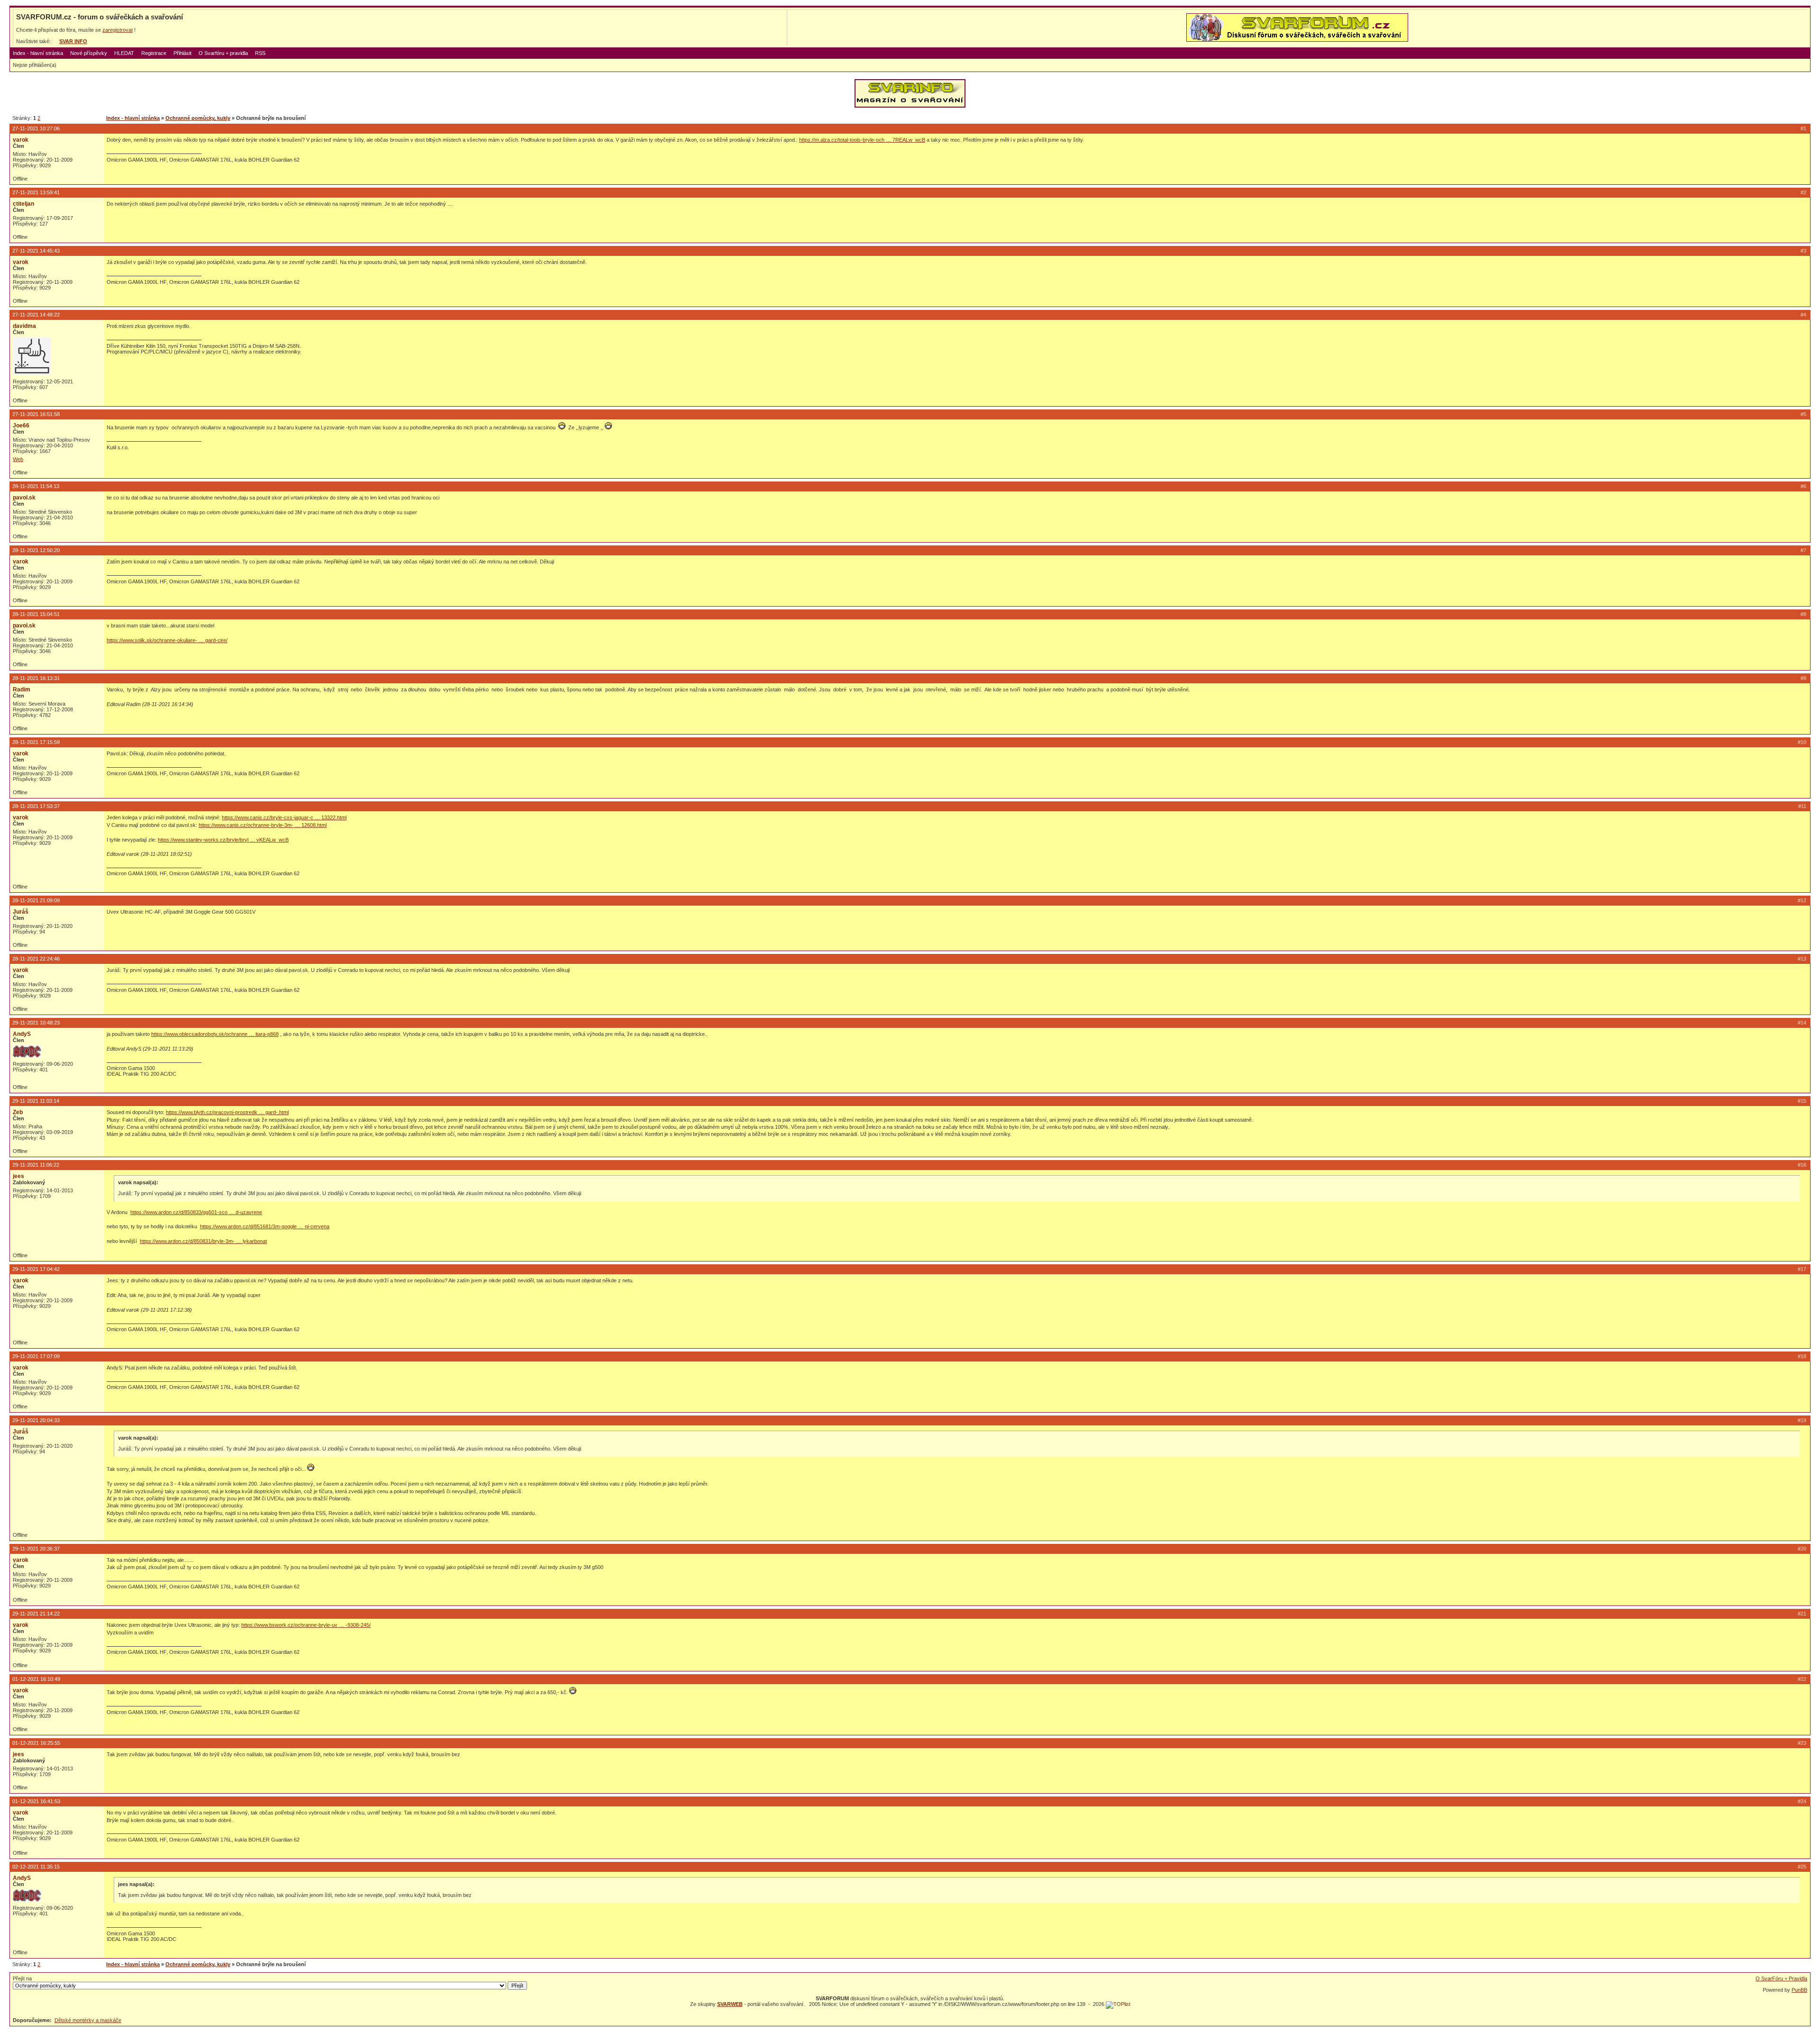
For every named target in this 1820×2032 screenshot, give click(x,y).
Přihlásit (182, 53)
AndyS (22, 1034)
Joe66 (21, 426)
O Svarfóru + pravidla (223, 53)
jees (18, 1176)
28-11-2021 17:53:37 (36, 806)
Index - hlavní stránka (38, 53)
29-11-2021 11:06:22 (36, 1165)
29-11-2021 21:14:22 (36, 1614)
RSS (260, 53)
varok (21, 140)
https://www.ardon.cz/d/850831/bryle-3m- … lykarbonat (203, 1241)
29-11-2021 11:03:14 (36, 1101)
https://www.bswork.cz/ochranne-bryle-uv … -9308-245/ (306, 1625)
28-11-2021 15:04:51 (36, 614)
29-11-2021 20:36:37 (36, 1549)
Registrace (154, 53)
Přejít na (22, 1978)
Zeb (18, 1112)
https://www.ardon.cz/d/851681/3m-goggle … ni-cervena (265, 1226)
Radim (22, 689)
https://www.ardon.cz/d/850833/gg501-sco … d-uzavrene (196, 1212)
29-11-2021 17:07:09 (36, 1356)
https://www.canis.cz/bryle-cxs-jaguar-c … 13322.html (284, 817)
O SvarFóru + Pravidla (1781, 1978)
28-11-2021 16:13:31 (36, 678)
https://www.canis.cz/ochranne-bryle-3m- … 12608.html (263, 825)
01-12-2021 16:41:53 (36, 1801)
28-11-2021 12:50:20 (36, 550)
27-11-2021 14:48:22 (36, 315)
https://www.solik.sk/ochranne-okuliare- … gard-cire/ (167, 640)
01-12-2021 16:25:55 (36, 1743)
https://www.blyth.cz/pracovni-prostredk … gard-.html (227, 1112)
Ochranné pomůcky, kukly (198, 118)
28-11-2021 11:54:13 (36, 486)
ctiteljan (23, 204)
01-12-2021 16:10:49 (36, 1679)
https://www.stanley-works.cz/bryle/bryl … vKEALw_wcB (223, 840)
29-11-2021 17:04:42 (36, 1269)
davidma (24, 326)
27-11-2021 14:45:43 (36, 251)
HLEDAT (124, 53)
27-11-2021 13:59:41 (36, 192)
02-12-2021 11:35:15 (36, 1867)
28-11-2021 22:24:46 (36, 959)
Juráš (21, 912)
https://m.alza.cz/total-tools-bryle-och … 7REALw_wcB (862, 140)
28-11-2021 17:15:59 (36, 742)
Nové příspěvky (89, 53)
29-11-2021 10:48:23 (36, 1023)
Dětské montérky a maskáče (88, 2020)
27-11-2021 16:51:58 (36, 414)
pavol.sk (24, 498)
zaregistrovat (118, 30)
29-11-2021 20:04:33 (36, 1420)
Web (18, 459)
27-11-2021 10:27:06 (36, 128)
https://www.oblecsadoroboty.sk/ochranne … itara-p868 (215, 1034)
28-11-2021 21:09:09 (36, 900)
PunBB (1799, 1990)
